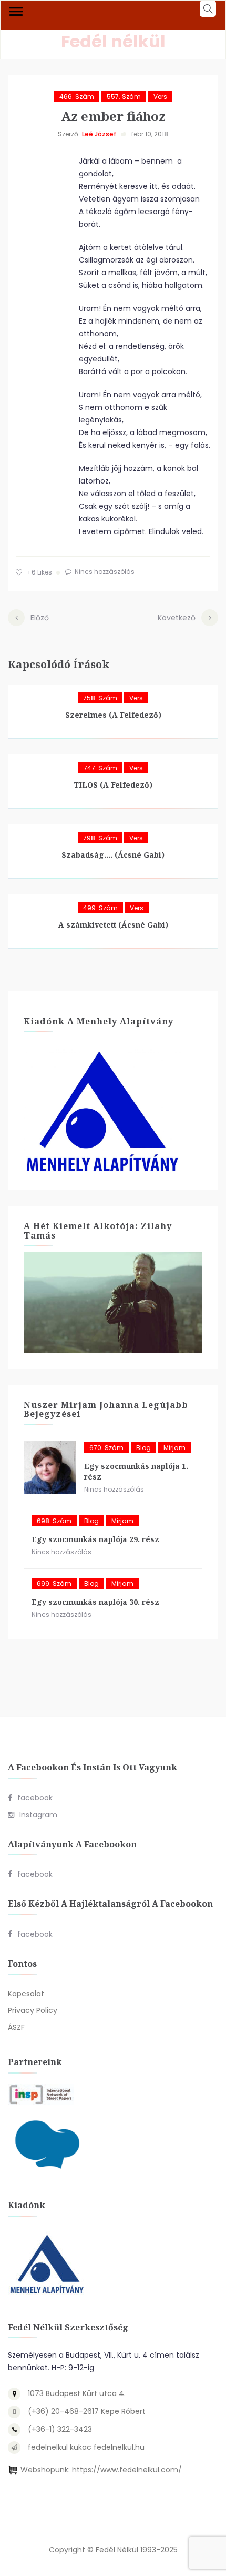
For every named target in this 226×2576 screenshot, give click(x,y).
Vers (160, 97)
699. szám (54, 1583)
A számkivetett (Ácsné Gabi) (113, 925)
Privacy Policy (33, 2010)
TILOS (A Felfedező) (113, 785)
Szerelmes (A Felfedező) (113, 715)
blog (143, 1448)
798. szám (100, 838)
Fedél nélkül (113, 41)
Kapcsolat (26, 1994)
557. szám (124, 97)
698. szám (54, 1521)
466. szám (77, 97)
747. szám (100, 768)
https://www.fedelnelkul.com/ (127, 2470)
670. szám (106, 1448)
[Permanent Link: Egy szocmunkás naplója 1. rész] (50, 1467)
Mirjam (174, 1448)
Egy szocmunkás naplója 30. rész (95, 1602)
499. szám (100, 908)
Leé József (99, 134)
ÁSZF (16, 2027)
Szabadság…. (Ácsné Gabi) (113, 855)
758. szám (100, 698)
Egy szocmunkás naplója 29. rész (95, 1539)
